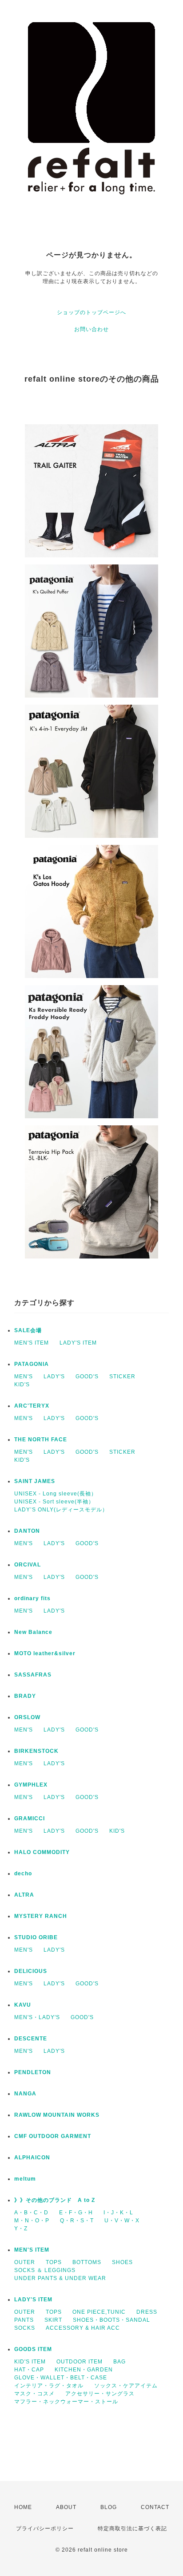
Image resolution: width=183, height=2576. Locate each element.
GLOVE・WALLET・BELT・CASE (61, 2378)
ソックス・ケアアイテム (126, 2386)
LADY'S (54, 1377)
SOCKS (25, 2328)
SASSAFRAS (33, 1675)
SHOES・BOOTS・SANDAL (111, 2320)
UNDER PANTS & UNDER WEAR (60, 2278)
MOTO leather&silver (45, 1653)
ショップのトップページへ (91, 312)
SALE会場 (28, 1330)
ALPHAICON (32, 2158)
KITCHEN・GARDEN (84, 2370)
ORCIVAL (28, 1565)
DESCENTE (31, 2039)
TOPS (54, 2262)
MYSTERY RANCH (41, 1916)
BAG (119, 2362)
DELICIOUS (31, 1971)
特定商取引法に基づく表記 (132, 2529)
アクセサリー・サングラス (100, 2394)
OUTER (25, 2262)
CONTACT (155, 2507)
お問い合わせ (91, 329)
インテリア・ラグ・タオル (49, 2386)
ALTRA (24, 1895)
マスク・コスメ (34, 2394)
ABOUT (66, 2507)
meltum (25, 2179)
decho (23, 1874)
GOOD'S (87, 1377)
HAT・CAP (29, 2370)
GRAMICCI (30, 1819)
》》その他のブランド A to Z (55, 2200)
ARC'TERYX (32, 1406)
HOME (23, 2507)
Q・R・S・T (77, 2221)
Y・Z (21, 2229)
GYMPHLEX (31, 1785)
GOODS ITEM (33, 2349)
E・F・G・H (76, 2213)
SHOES (122, 2262)
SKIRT (53, 2320)
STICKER (122, 1377)
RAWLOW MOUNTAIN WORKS (57, 2115)
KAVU (23, 2005)
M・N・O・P (32, 2221)
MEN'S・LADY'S (37, 2017)
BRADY (25, 1696)
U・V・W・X (122, 2221)
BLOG (109, 2507)
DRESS (147, 2312)
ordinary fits (32, 1598)
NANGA (25, 2094)
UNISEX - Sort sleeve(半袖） (54, 1502)
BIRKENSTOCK (36, 1751)
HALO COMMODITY (42, 1852)
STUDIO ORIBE (36, 1937)
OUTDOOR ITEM (80, 2362)
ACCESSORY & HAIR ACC (83, 2328)
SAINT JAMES (35, 1481)
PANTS (24, 2320)
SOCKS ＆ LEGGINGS (45, 2270)
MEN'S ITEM (32, 1343)
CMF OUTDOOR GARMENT (53, 2136)
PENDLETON (33, 2072)
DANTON (27, 1531)
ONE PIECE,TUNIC (99, 2312)
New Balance (33, 1632)
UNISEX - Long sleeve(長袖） (56, 1494)
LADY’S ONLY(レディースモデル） (61, 1510)
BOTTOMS (87, 2262)
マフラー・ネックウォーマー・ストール (66, 2402)
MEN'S (24, 1377)
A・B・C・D (31, 2213)
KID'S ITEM (30, 2362)
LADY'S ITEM (78, 1343)
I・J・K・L (118, 2213)
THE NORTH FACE (41, 1440)
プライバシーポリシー (45, 2529)
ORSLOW (27, 1717)
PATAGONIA (32, 1364)
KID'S (22, 1385)
